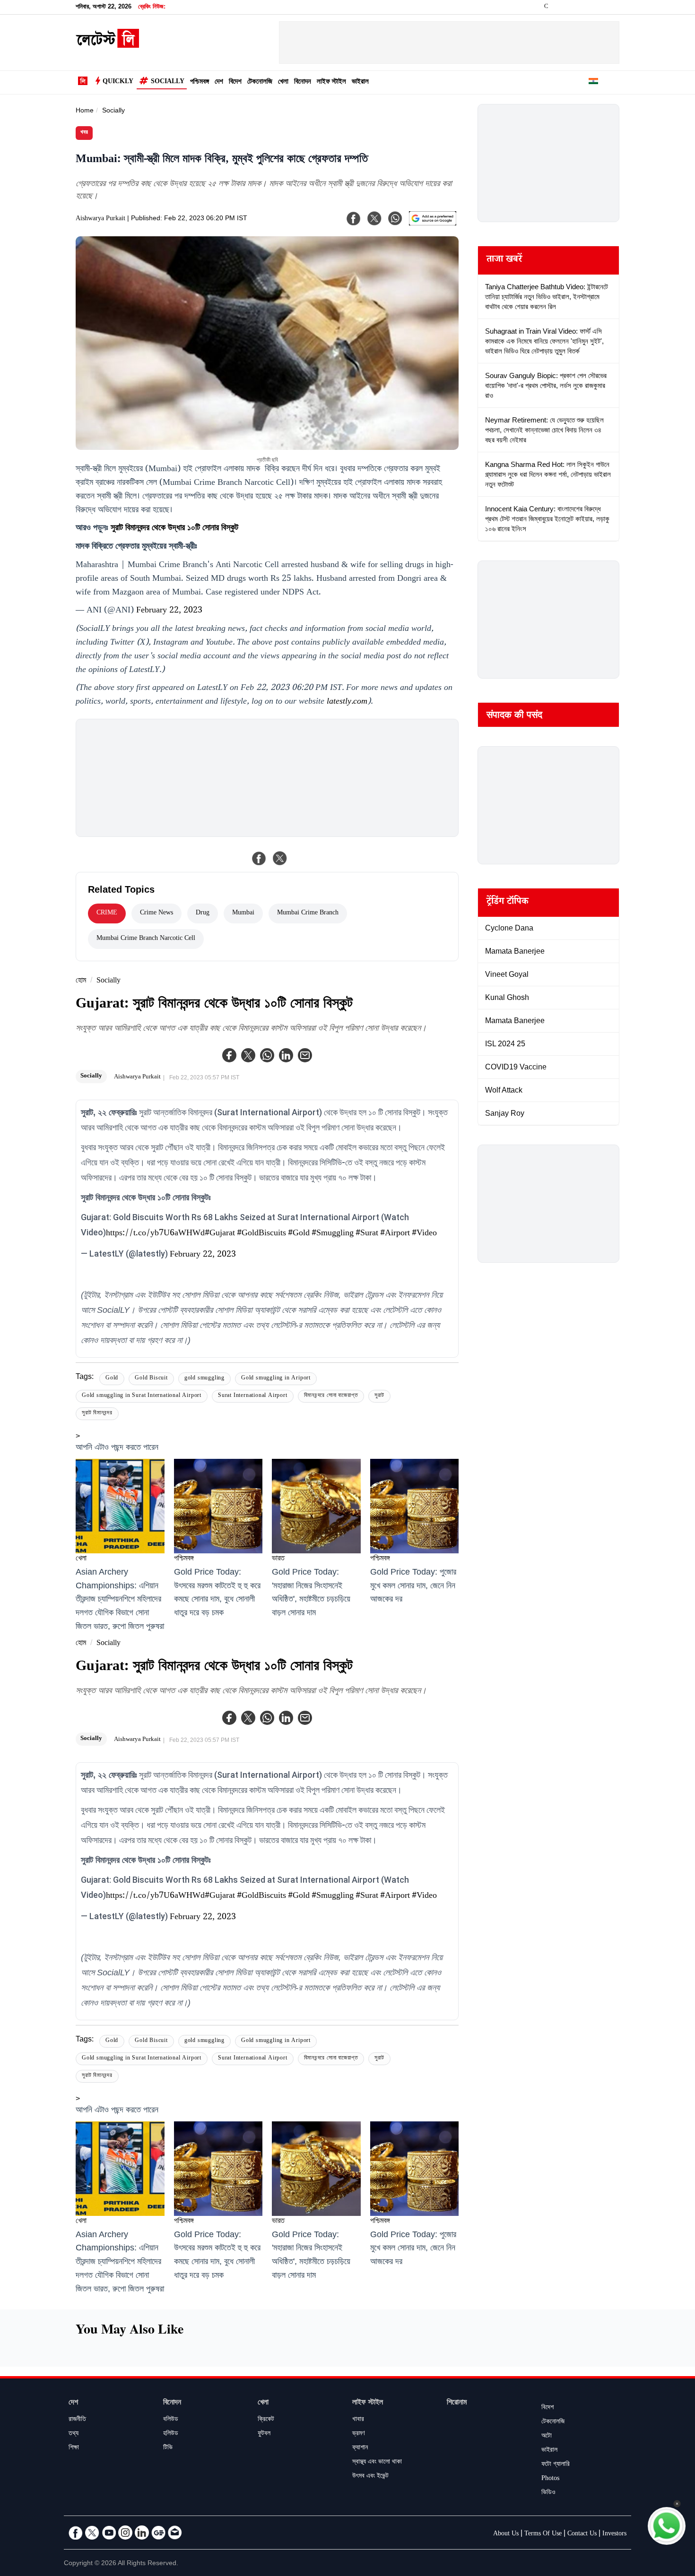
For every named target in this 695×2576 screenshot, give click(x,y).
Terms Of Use (543, 2534)
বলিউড (171, 2420)
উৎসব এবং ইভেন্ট (370, 2477)
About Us (506, 2534)
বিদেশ (235, 82)
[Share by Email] (305, 1055)
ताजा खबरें (504, 260)
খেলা (283, 82)
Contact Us (582, 2534)
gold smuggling (204, 1379)
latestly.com (347, 702)
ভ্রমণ (358, 2434)
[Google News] (158, 2533)
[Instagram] (125, 2533)
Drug (203, 913)
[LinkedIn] (142, 2533)
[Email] (175, 2533)
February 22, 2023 (169, 611)
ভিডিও (548, 2493)
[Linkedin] (286, 1055)
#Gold (299, 1234)
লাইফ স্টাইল (331, 82)
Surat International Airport (253, 1396)
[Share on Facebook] (259, 858)
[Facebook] (229, 1055)
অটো (547, 2437)
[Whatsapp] (267, 1055)
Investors (614, 2534)
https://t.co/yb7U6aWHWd (155, 1234)
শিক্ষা (74, 2448)
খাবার (358, 2420)
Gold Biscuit (151, 1379)
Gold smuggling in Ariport (276, 1379)
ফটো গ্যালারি (556, 2465)
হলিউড (171, 2434)
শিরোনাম (457, 2403)
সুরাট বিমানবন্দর (97, 1414)
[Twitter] (248, 1055)
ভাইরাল (360, 82)
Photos (550, 2479)
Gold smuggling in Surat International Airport (142, 1396)
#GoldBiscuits (261, 1234)
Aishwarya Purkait (100, 219)
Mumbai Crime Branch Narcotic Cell (146, 939)
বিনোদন (303, 82)
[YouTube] (109, 2533)
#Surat (367, 1234)
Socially (168, 82)
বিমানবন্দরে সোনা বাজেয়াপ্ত (331, 1396)
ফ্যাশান (360, 2448)
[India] (593, 83)
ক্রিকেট (266, 2420)
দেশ (219, 82)
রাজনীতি (77, 2420)
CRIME (107, 913)
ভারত (278, 1559)
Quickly (118, 82)
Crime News (156, 913)
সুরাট (379, 1396)
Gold (112, 1379)
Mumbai (243, 913)
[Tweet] (280, 858)
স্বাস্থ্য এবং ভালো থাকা (377, 2463)
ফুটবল (264, 2434)
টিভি (168, 2448)
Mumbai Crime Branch (308, 913)
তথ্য (74, 2434)
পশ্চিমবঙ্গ (200, 82)
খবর (84, 133)
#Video (424, 1234)
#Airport (395, 1234)
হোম (81, 981)
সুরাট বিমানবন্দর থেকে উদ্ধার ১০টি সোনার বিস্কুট (174, 529)
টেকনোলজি (260, 82)
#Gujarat (220, 1234)
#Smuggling (333, 1234)
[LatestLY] (107, 45)
